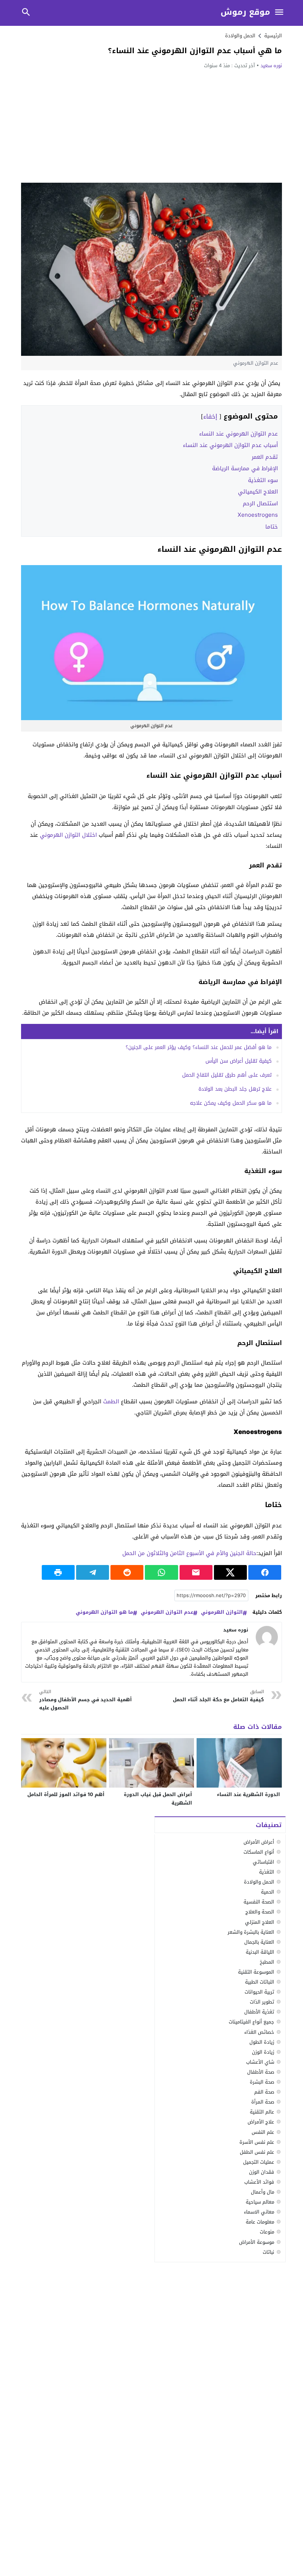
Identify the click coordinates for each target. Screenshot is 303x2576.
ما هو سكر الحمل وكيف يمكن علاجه (231, 1103)
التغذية (267, 1872)
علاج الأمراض (261, 2122)
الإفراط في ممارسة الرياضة (245, 468)
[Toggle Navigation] (279, 13)
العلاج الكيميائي (258, 492)
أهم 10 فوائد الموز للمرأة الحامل (66, 1794)
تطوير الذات (262, 2002)
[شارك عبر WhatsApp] (161, 1572)
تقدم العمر (265, 457)
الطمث (111, 1402)
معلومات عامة (260, 2222)
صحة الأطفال (261, 2072)
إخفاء (210, 417)
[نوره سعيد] (267, 1637)
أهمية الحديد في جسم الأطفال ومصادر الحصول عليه (86, 1700)
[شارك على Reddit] (127, 1572)
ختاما (272, 527)
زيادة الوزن (263, 2052)
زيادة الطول (262, 2042)
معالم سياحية (260, 2202)
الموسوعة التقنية (256, 1972)
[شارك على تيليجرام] (93, 1572)
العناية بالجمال (259, 1942)
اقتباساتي (263, 1862)
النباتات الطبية (260, 1982)
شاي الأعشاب (260, 2062)
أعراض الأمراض (259, 1842)
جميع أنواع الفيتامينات (251, 2022)
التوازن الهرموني (222, 1612)
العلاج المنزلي (260, 1922)
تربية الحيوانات (259, 1992)
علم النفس (263, 2132)
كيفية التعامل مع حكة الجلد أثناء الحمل (218, 1696)
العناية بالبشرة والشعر (251, 1932)
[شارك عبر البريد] (196, 1572)
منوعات (267, 2232)
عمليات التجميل (259, 2162)
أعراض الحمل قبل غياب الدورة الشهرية (158, 1799)
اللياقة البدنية (260, 1952)
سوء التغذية (263, 480)
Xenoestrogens (258, 515)
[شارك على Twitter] (230, 1572)
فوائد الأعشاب (259, 2182)
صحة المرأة (263, 2102)
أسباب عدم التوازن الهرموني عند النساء (230, 445)
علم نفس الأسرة (257, 2142)
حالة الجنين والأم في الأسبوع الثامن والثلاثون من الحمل (189, 1553)
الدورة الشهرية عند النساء (248, 1794)
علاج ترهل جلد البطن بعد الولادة (235, 1089)
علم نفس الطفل (257, 2152)
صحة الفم (264, 2092)
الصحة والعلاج (260, 1912)
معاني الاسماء (259, 2212)
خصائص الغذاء (259, 2032)
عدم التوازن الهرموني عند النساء (239, 434)
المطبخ (267, 1962)
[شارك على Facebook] (265, 1572)
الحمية (268, 1892)
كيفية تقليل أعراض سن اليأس (239, 1061)
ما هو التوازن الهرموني (104, 1612)
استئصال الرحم (260, 503)
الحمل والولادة (240, 36)
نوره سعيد (271, 66)
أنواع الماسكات (259, 1852)
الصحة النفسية (259, 1902)
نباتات (268, 2252)
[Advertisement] (151, 125)
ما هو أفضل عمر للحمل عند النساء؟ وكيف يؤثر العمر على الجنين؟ (199, 1047)
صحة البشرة (262, 2082)
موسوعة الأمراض (257, 2242)
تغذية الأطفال (259, 2012)
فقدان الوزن (262, 2172)
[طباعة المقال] (58, 1572)
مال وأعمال (263, 2192)
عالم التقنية (262, 2112)
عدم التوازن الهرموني (167, 1612)
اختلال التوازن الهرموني (68, 835)
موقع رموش (245, 12)
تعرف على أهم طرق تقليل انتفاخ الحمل (227, 1075)
